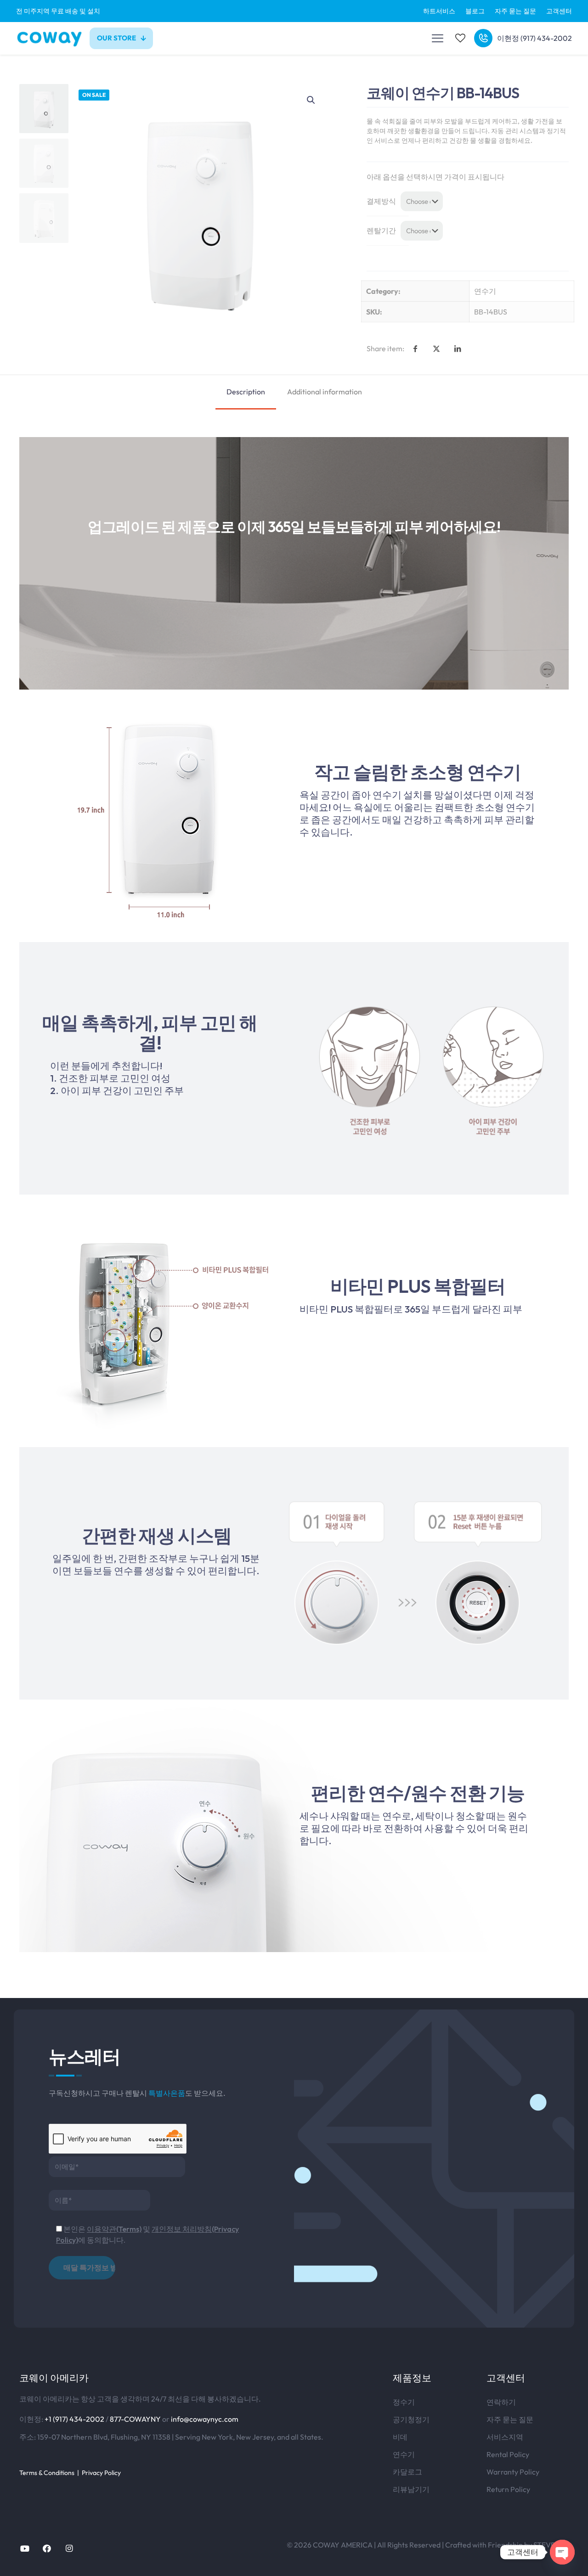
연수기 (485, 291)
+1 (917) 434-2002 (74, 2419)
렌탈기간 (381, 230)
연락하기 (501, 2402)
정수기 (404, 2402)
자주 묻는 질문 (510, 2419)
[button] (311, 100)
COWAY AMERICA (343, 2545)
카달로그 (407, 2472)
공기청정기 (411, 2419)
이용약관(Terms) (114, 2229)
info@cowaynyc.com (205, 2419)
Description (246, 392)
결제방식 (381, 201)
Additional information (325, 392)
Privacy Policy (101, 2473)
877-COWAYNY (135, 2419)
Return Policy (508, 2489)
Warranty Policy (513, 2472)
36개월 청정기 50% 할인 (294, 11)
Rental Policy (508, 2454)
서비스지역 (505, 2437)
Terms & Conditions (47, 2473)
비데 (400, 2437)
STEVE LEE (551, 2545)
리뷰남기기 (411, 2489)
